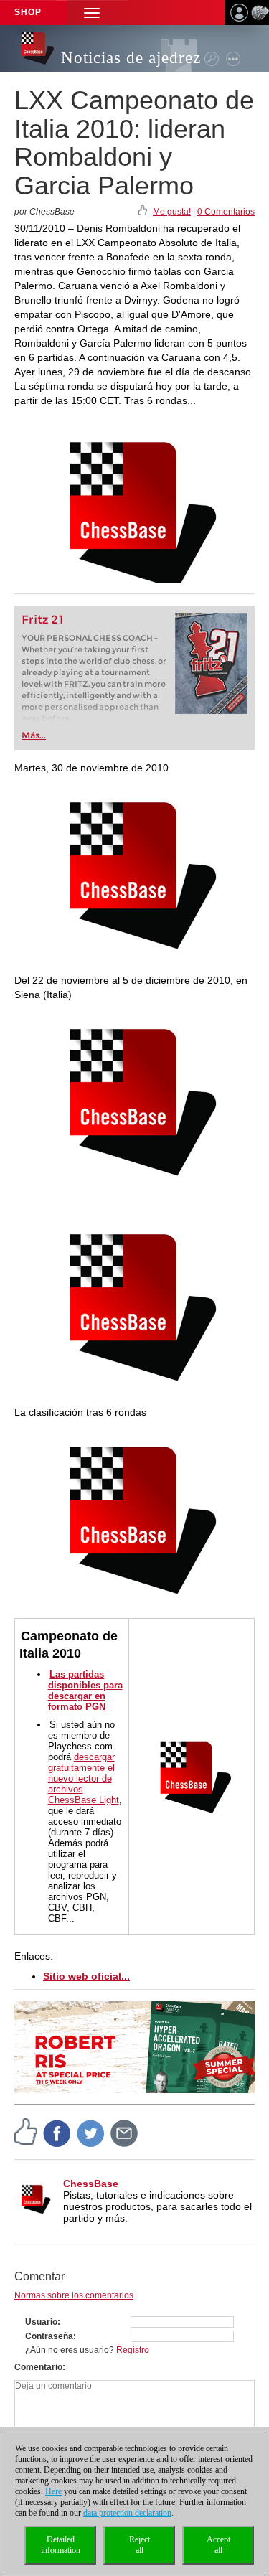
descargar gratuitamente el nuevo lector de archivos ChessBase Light (84, 1778)
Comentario (38, 2367)
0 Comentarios (226, 212)
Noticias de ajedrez (131, 58)
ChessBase (91, 2184)
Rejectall (140, 2545)
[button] (92, 13)
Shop (28, 12)
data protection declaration (127, 2513)
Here (53, 2491)
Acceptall (218, 2545)
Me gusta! (172, 212)
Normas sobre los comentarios (74, 2295)
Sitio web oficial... (86, 1976)
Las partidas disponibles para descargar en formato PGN (85, 1691)
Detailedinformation (61, 2545)
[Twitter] (91, 2133)
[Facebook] (57, 2133)
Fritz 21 (43, 620)
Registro (133, 2350)
